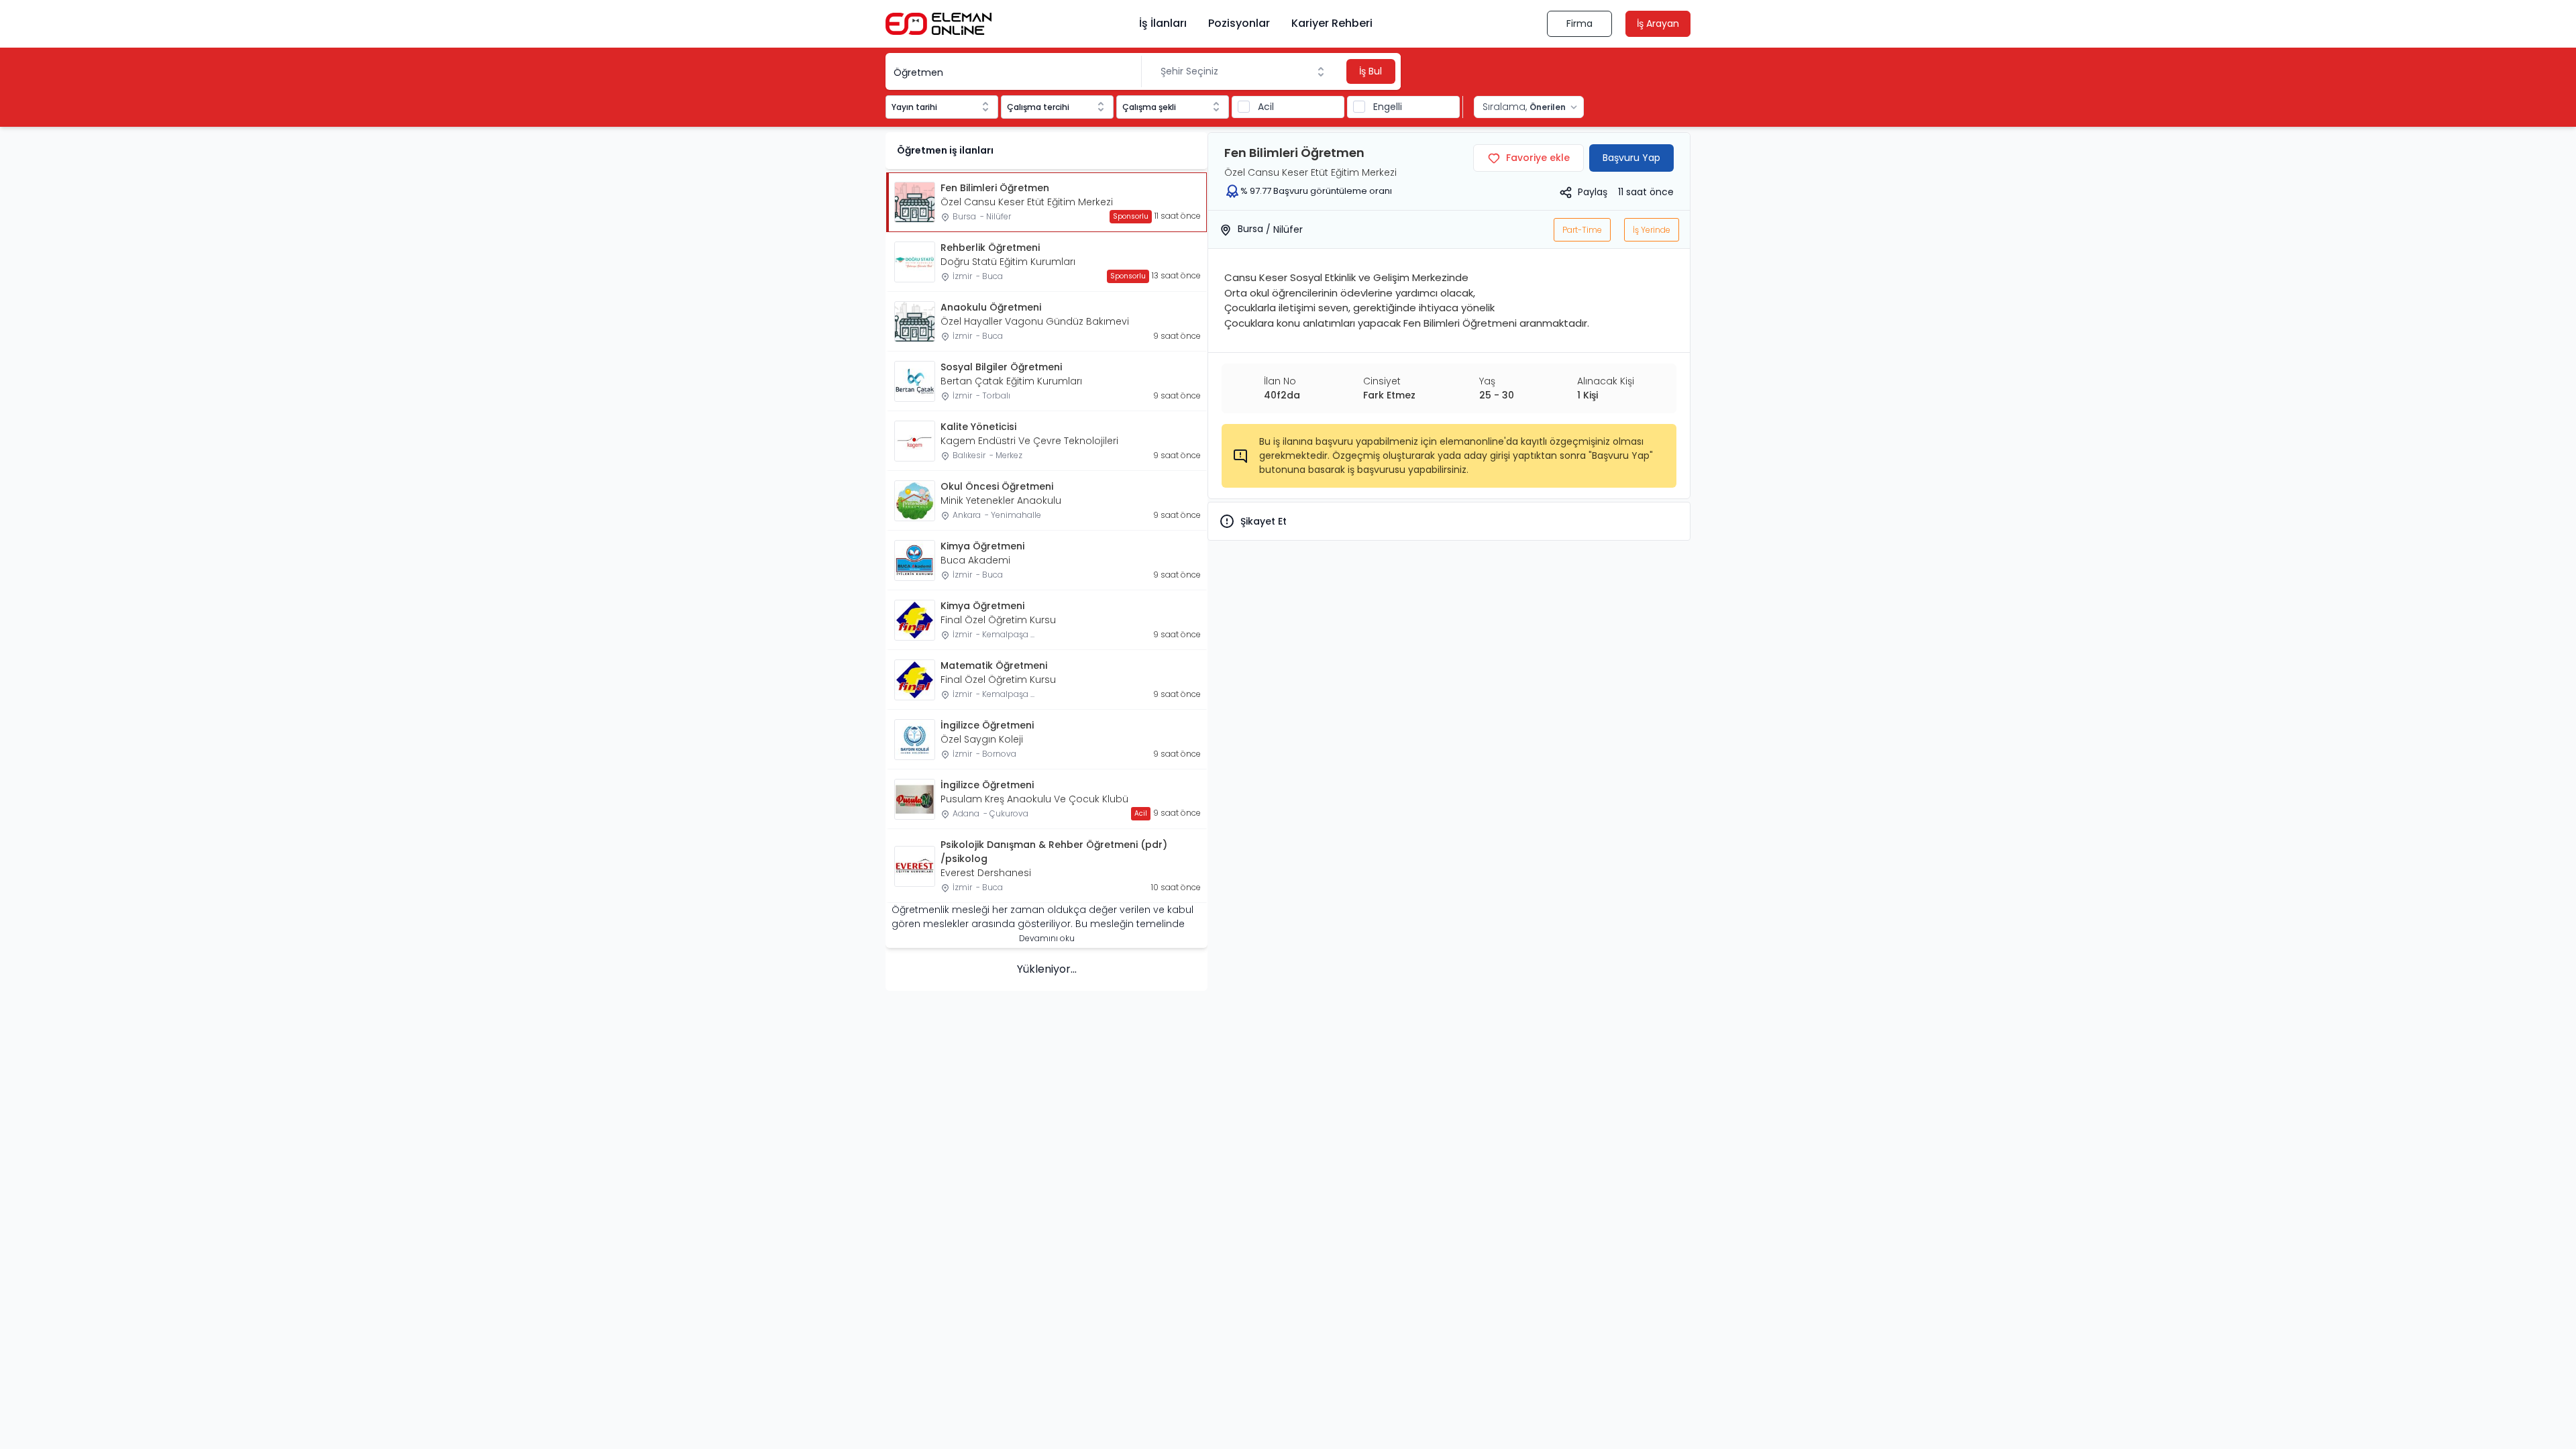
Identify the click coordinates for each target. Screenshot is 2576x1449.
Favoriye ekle (1538, 158)
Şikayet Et (1264, 521)
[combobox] (1243, 71)
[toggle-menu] (1324, 72)
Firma (1579, 23)
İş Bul (1371, 71)
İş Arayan (1658, 23)
